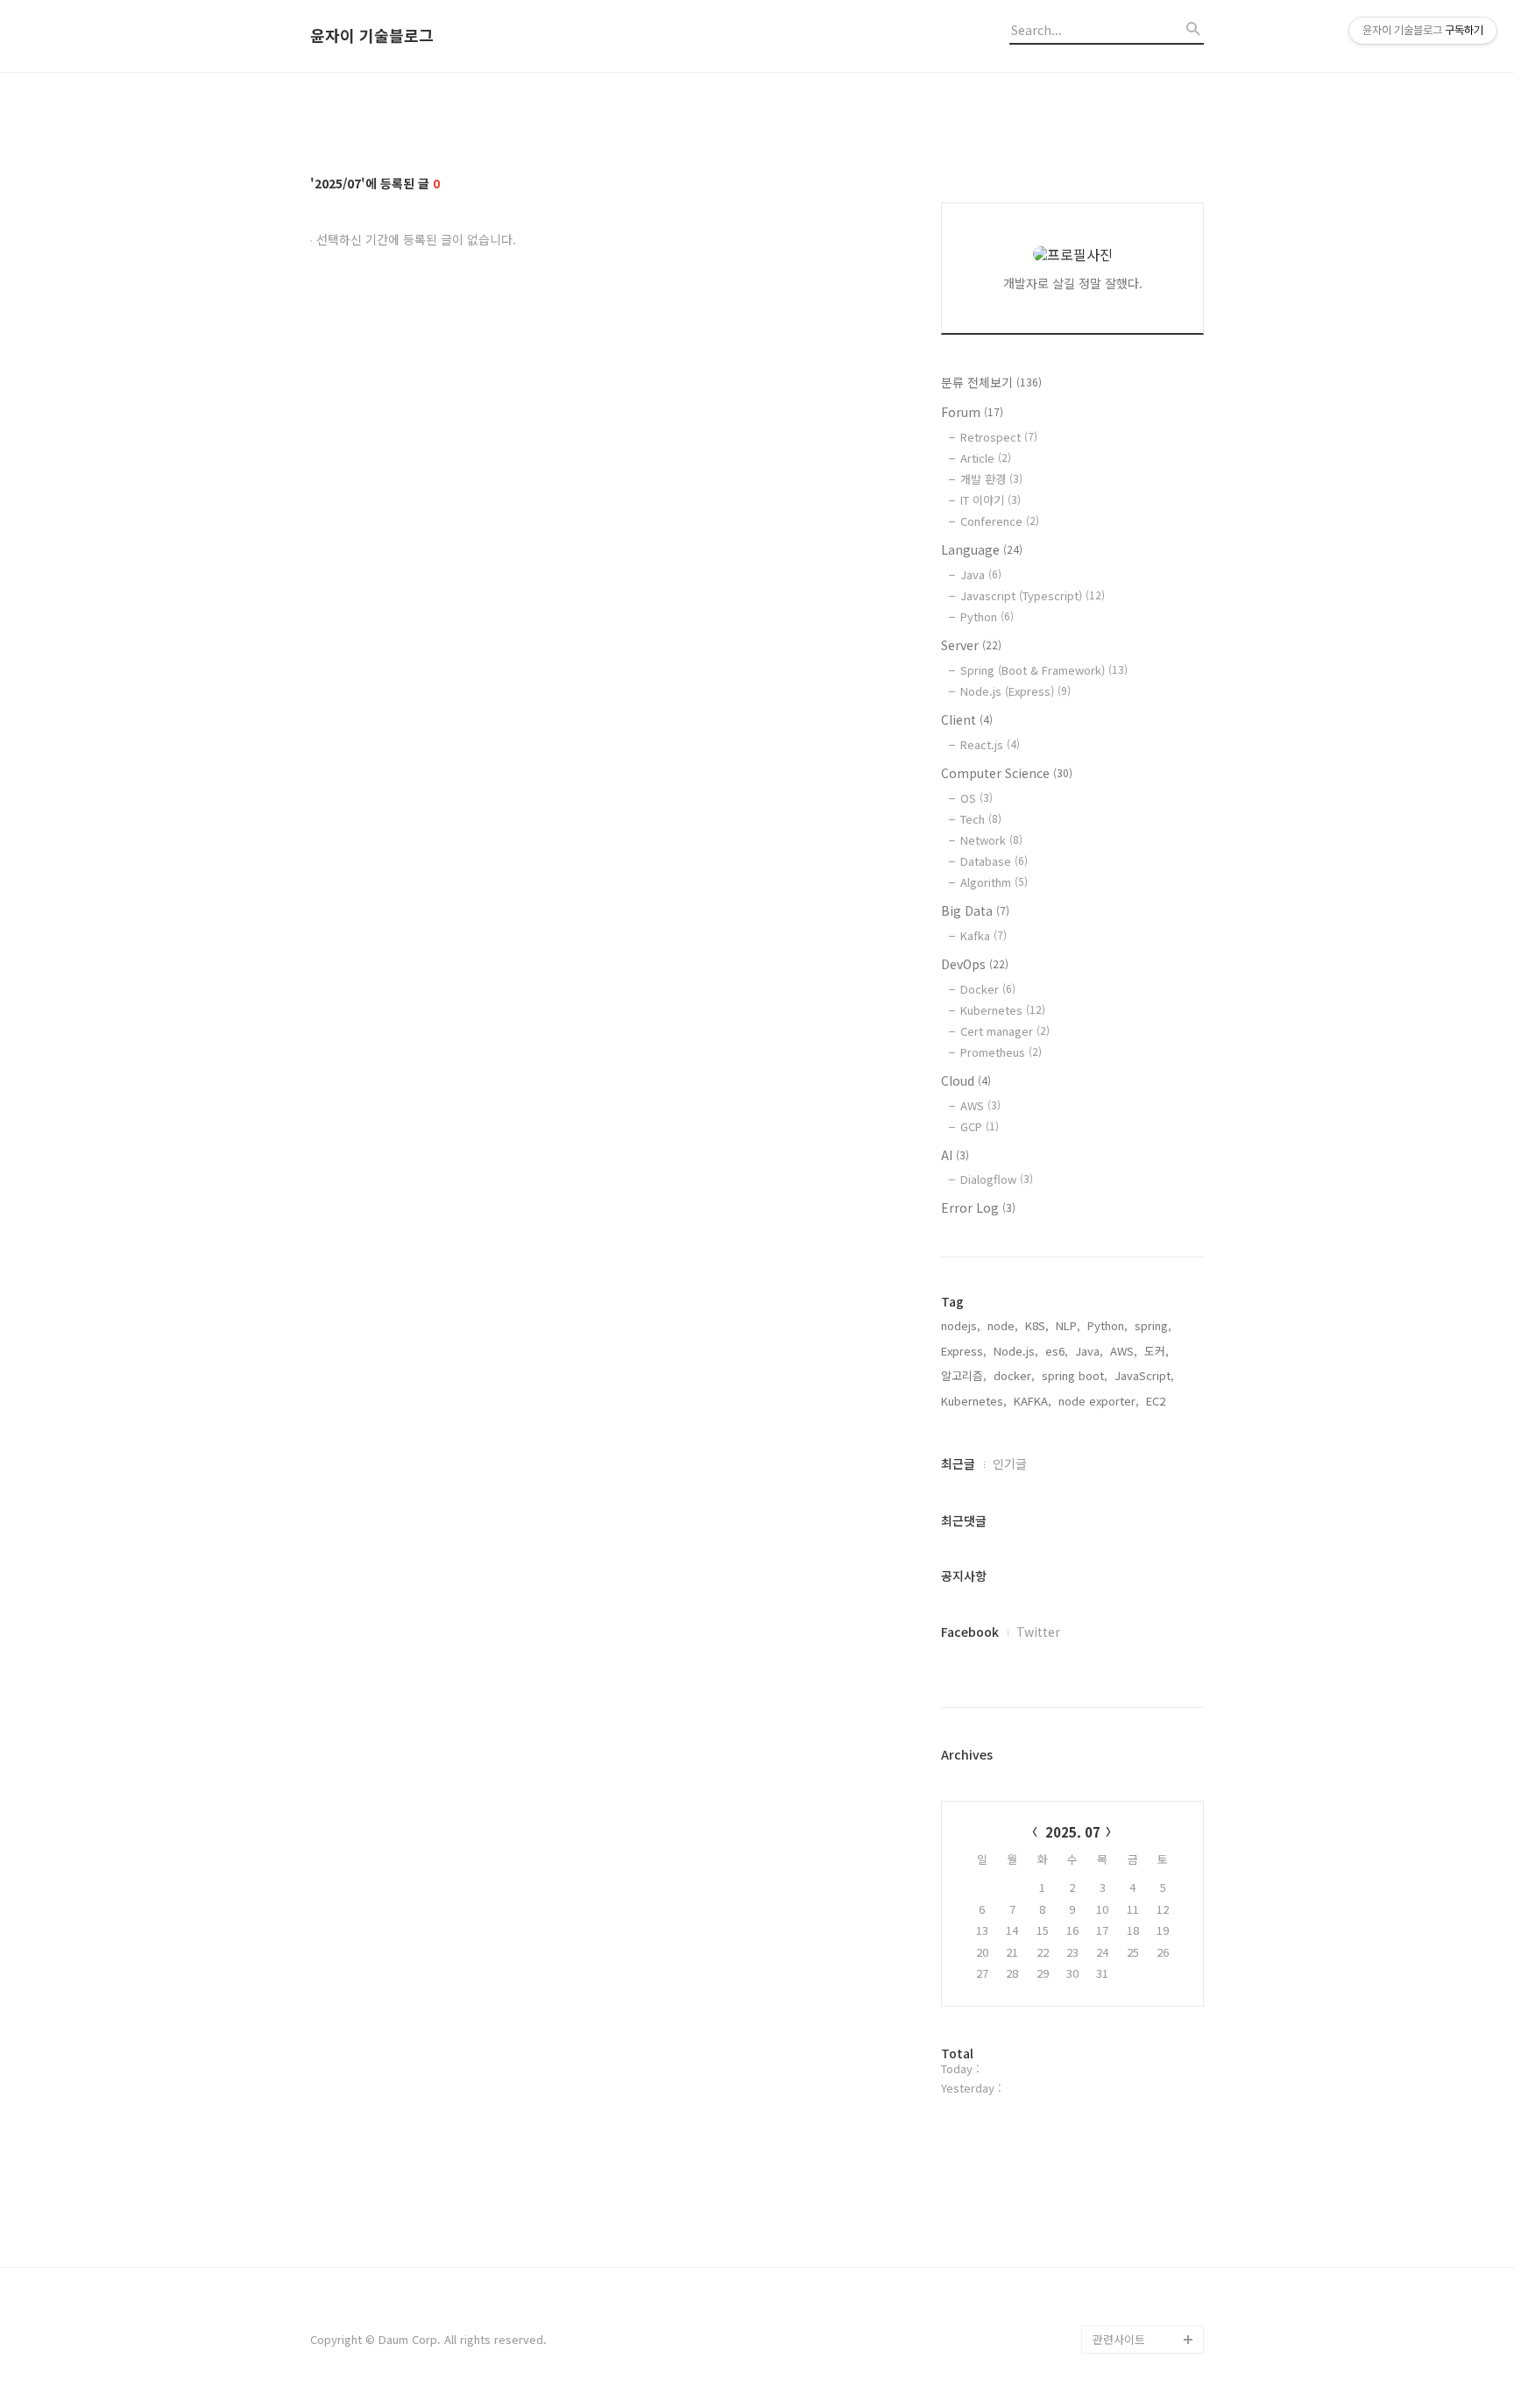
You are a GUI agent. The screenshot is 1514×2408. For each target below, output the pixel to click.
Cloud (966, 1080)
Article (986, 458)
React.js (990, 744)
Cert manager (1005, 1031)
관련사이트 (1119, 2339)
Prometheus (1001, 1052)
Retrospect (999, 437)
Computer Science (1007, 773)
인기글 (1010, 1463)
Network (991, 840)
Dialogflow (997, 1179)
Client (967, 719)
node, (1003, 1325)
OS (976, 798)
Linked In (1117, 2255)
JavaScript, (1144, 1375)
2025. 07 (1073, 1832)
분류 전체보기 (991, 382)
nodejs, (961, 1325)
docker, (1014, 1375)
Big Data (975, 910)
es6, (1057, 1351)
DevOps (975, 964)
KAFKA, (1033, 1401)
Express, (964, 1351)
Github (1111, 2227)
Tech (981, 819)
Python (987, 616)
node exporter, (1099, 1401)
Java (981, 574)
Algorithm (994, 882)
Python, (1107, 1325)
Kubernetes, (974, 1401)
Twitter (1038, 1632)
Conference (1000, 521)
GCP (980, 1126)
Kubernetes (1003, 1010)
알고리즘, (964, 1375)
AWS (980, 1105)
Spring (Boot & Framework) (1044, 670)
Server (971, 645)
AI (955, 1155)
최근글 (958, 1463)
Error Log (978, 1208)
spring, (1153, 1325)
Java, (1089, 1351)
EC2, (1157, 1401)
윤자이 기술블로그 (372, 36)
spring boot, (1075, 1375)
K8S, (1037, 1325)
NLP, (1068, 1325)
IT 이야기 (990, 500)
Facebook (970, 1632)
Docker (988, 989)
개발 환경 (991, 479)
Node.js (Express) (1015, 691)
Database (994, 861)
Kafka (983, 935)
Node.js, (1016, 1351)
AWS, (1124, 1351)
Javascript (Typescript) (1033, 595)
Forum (972, 412)
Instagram (1120, 2311)
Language (982, 549)
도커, (1157, 1351)
